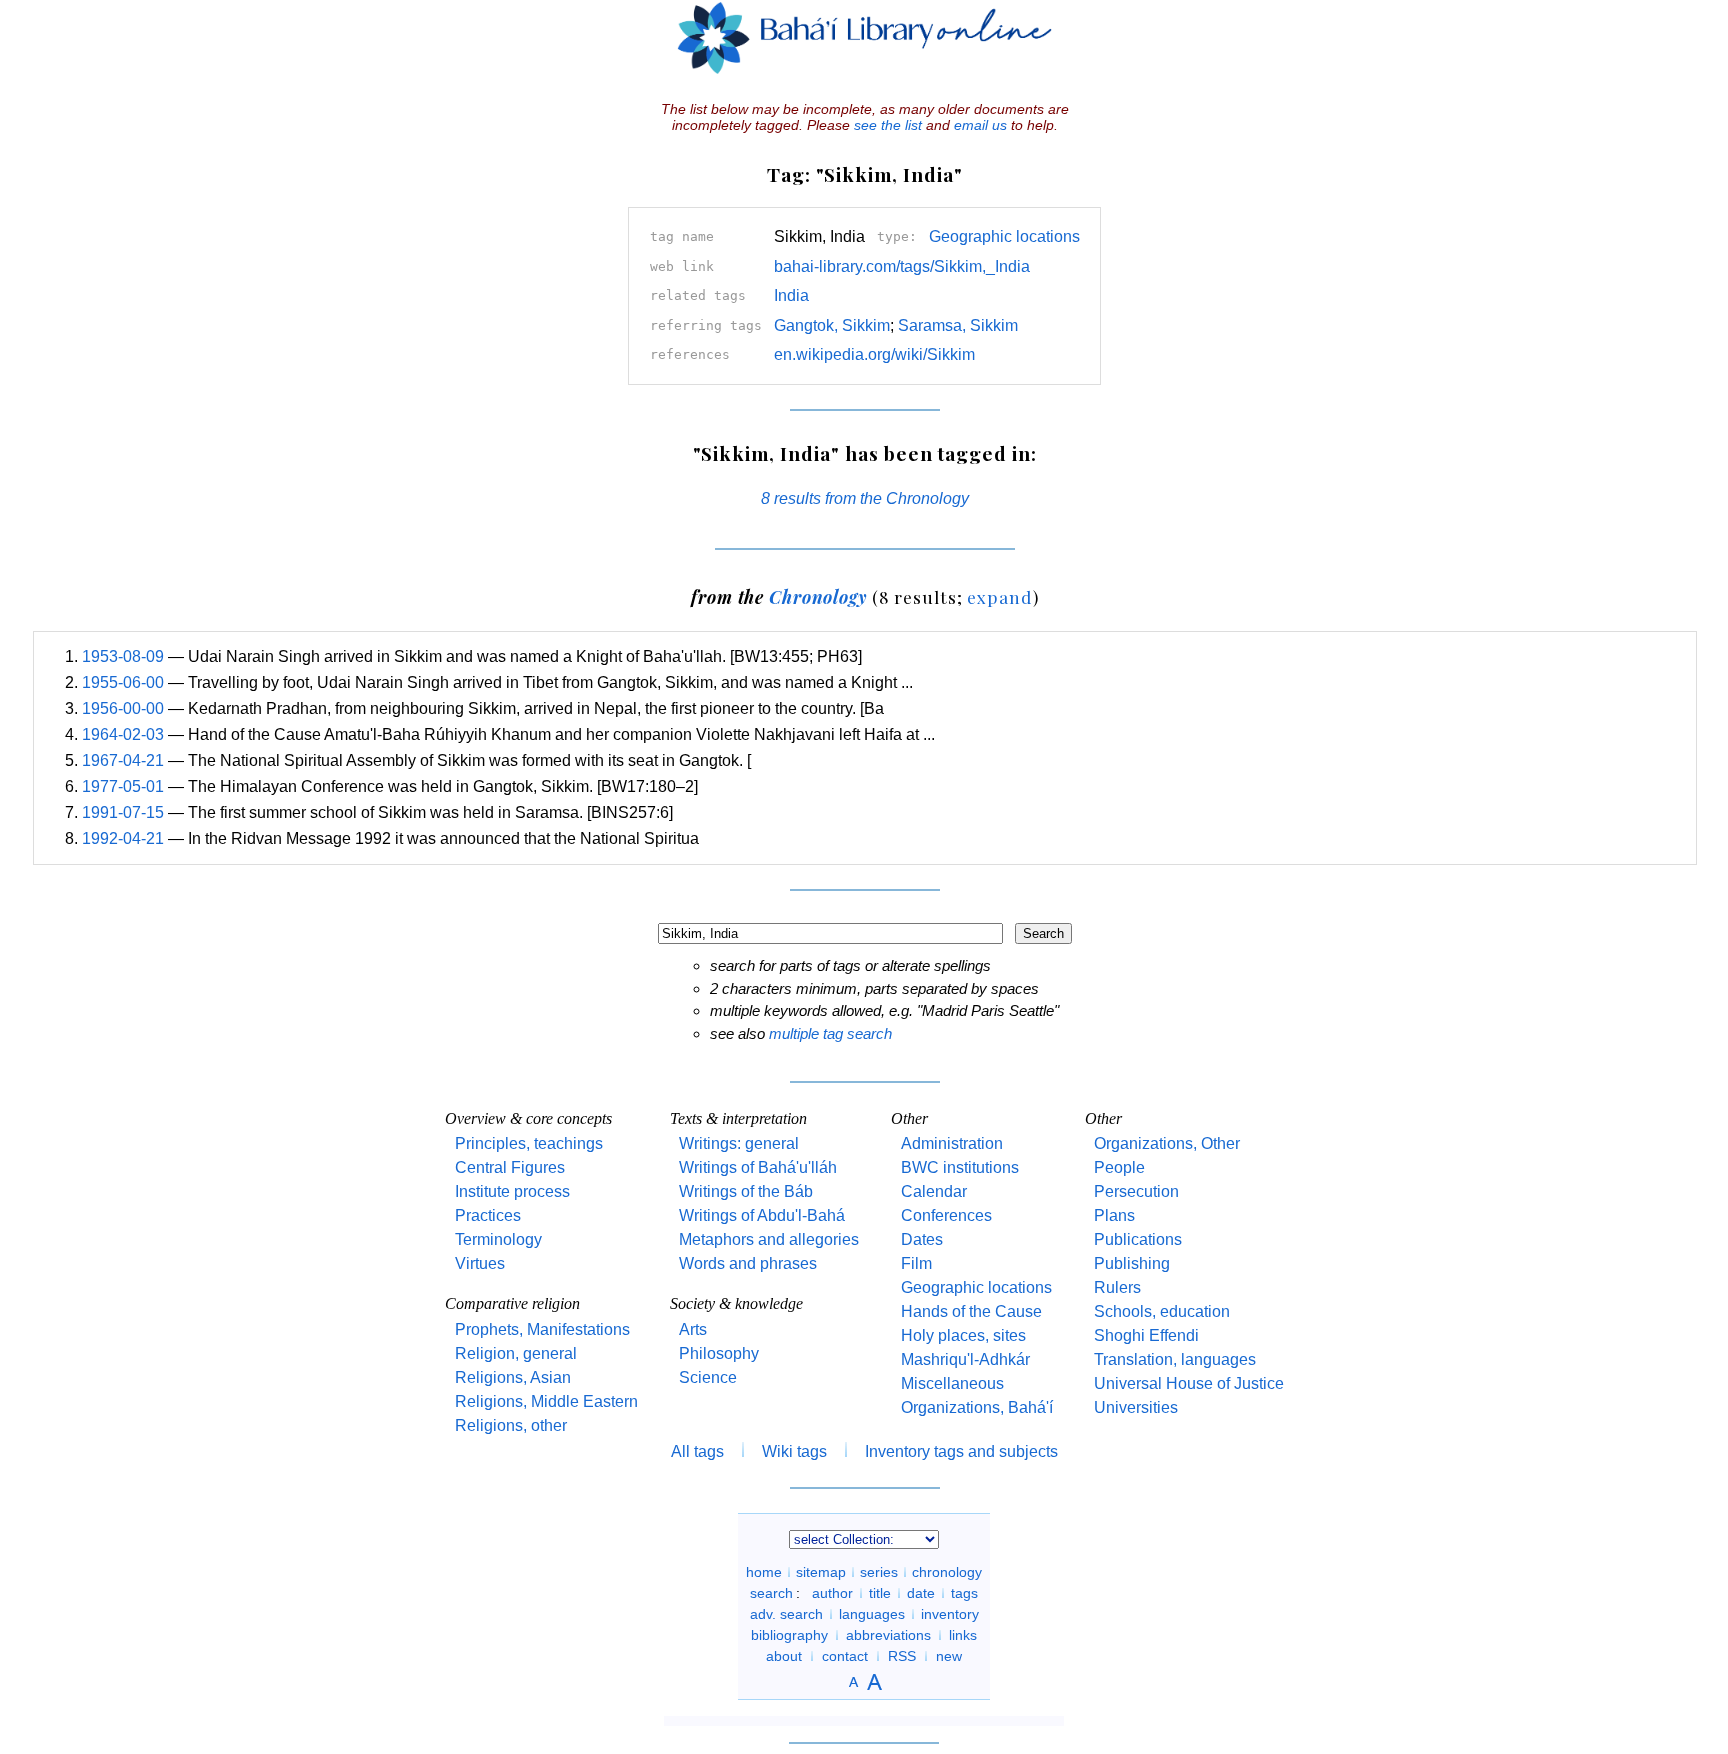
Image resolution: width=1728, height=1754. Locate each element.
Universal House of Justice (1189, 1383)
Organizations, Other (1167, 1143)
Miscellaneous (952, 1383)
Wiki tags (794, 1451)
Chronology (818, 596)
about (784, 1656)
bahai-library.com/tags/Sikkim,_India (902, 266)
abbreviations (888, 1635)
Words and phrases (748, 1263)
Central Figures (510, 1167)
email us (980, 125)
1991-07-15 (123, 812)
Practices (488, 1215)
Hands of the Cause (971, 1311)
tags (964, 1593)
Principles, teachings (529, 1143)
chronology (947, 1572)
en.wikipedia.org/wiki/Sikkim (874, 354)
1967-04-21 (123, 760)
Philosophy (719, 1353)
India (791, 295)
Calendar (934, 1191)
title (880, 1593)
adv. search (786, 1614)
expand (999, 596)
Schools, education (1162, 1311)
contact (845, 1656)
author (832, 1593)
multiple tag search (830, 1033)
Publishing (1132, 1263)
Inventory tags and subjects (961, 1451)
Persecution (1136, 1191)
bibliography (789, 1635)
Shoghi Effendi (1146, 1335)
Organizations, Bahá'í (977, 1407)
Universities (1136, 1407)
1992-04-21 (123, 838)
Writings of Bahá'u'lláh (758, 1167)
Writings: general (739, 1143)
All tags (697, 1451)
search (771, 1593)
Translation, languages (1175, 1359)
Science (708, 1377)
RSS (902, 1656)
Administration (952, 1143)
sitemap (821, 1572)
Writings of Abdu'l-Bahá (762, 1215)
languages (872, 1614)
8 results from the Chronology (865, 498)
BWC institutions (960, 1167)
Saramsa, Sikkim (958, 325)
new (949, 1656)
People (1119, 1167)
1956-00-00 (123, 708)
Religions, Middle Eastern (546, 1401)
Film (916, 1263)
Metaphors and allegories (769, 1239)
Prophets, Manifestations (542, 1329)
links (963, 1635)
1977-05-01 (123, 786)
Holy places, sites (963, 1335)
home (764, 1572)
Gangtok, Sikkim (832, 325)
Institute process (512, 1191)
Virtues (480, 1263)
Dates (922, 1239)
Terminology (498, 1239)
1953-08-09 (123, 656)
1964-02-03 (123, 734)
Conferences (946, 1215)
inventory (950, 1614)
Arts (693, 1329)
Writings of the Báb (746, 1191)
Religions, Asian (513, 1377)
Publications (1138, 1239)
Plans (1114, 1215)
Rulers (1117, 1287)
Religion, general (516, 1353)
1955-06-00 (123, 682)
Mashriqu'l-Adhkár (965, 1359)
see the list (888, 125)
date (921, 1593)
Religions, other (511, 1425)
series (879, 1572)
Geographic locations (1004, 236)
